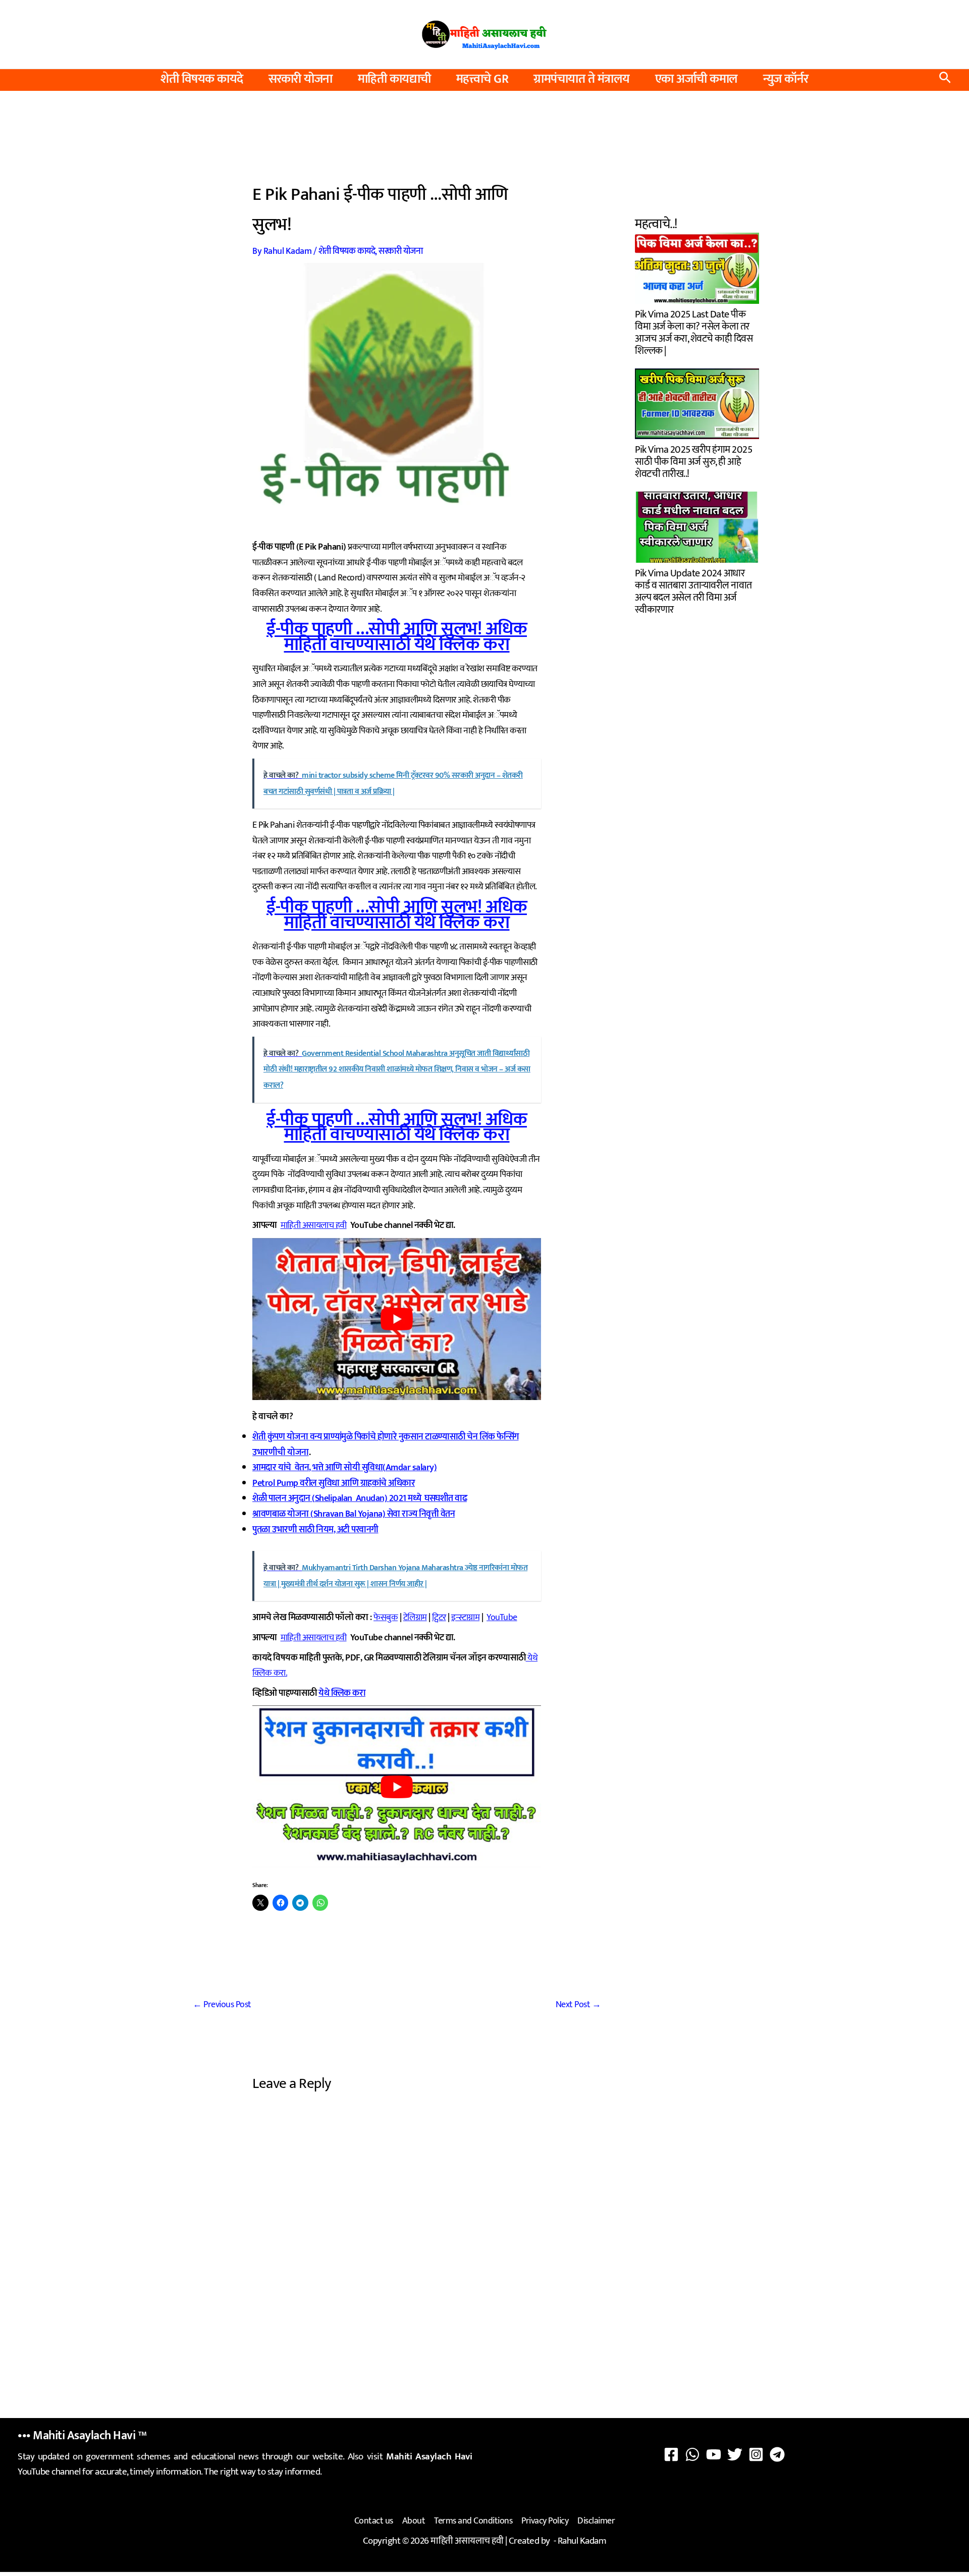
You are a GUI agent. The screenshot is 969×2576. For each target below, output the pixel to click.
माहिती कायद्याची (394, 79)
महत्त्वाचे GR (482, 79)
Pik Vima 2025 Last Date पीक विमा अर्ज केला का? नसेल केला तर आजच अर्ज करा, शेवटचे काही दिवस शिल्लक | (694, 331)
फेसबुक (386, 1618)
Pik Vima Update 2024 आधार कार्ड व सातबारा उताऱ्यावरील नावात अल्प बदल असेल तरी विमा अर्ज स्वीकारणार (693, 590)
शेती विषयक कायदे (202, 79)
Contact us (374, 2521)
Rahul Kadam (582, 2541)
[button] (945, 80)
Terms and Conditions (473, 2521)
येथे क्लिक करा (342, 1693)
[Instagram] (756, 2454)
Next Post (578, 2005)
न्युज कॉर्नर (786, 79)
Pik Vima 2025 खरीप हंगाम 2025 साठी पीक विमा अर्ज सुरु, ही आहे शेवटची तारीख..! (693, 461)
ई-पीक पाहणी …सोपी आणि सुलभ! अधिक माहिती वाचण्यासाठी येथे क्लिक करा (397, 637)
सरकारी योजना (301, 79)
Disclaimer (596, 2521)
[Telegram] (777, 2454)
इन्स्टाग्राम (465, 1618)
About (414, 2521)
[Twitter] (735, 2454)
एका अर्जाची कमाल (696, 79)
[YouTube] (714, 2454)
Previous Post (222, 2005)
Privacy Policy (545, 2521)
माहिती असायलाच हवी (314, 1225)
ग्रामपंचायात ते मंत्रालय (582, 79)
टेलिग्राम (415, 1618)
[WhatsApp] (692, 2454)
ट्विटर (439, 1618)
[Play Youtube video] (397, 1319)
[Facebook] (671, 2454)
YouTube (502, 1618)
